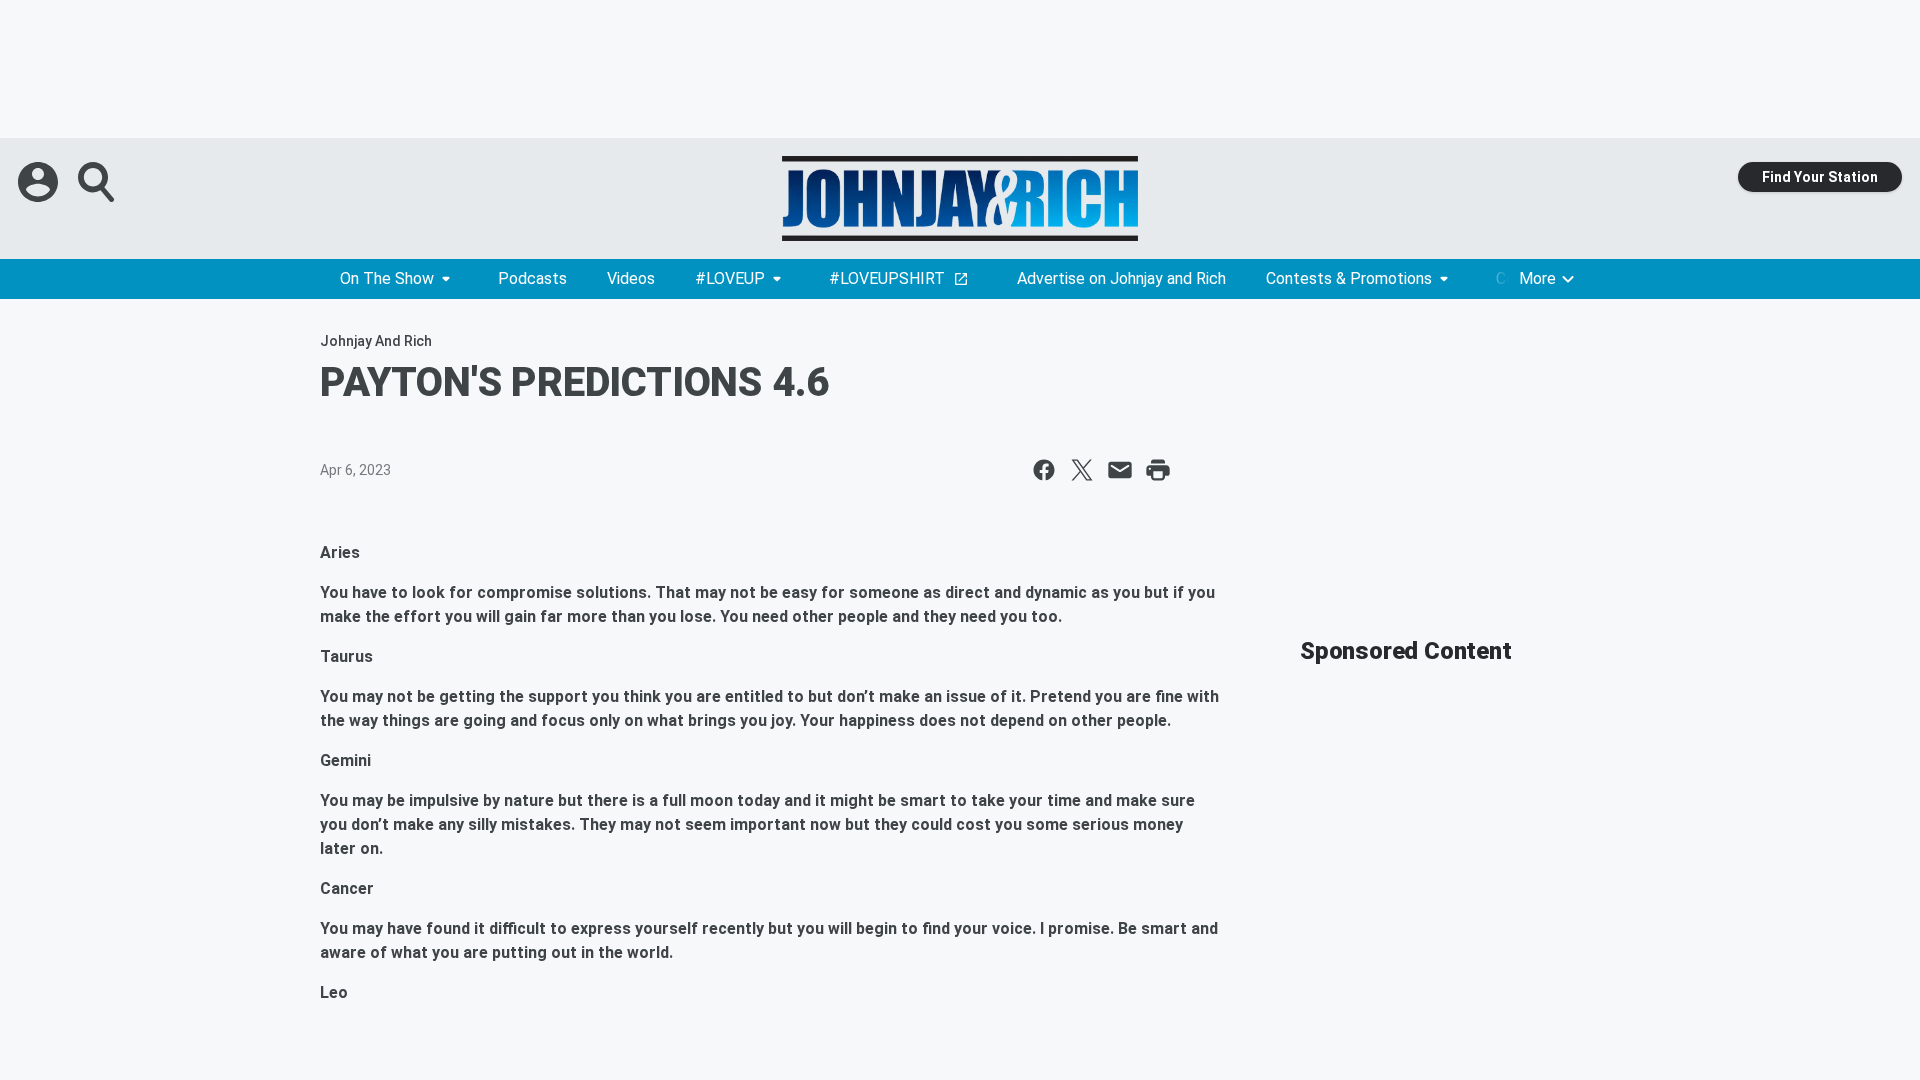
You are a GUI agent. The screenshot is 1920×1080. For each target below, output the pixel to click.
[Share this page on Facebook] (1044, 470)
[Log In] (40, 182)
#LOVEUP (730, 278)
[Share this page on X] (1082, 470)
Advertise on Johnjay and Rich (1121, 278)
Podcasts (532, 278)
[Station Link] (960, 198)
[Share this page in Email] (1120, 470)
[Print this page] (1158, 470)
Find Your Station (1820, 177)
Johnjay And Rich (376, 341)
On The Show (387, 278)
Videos (631, 278)
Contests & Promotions (1349, 278)
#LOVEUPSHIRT (887, 278)
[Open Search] (98, 182)
